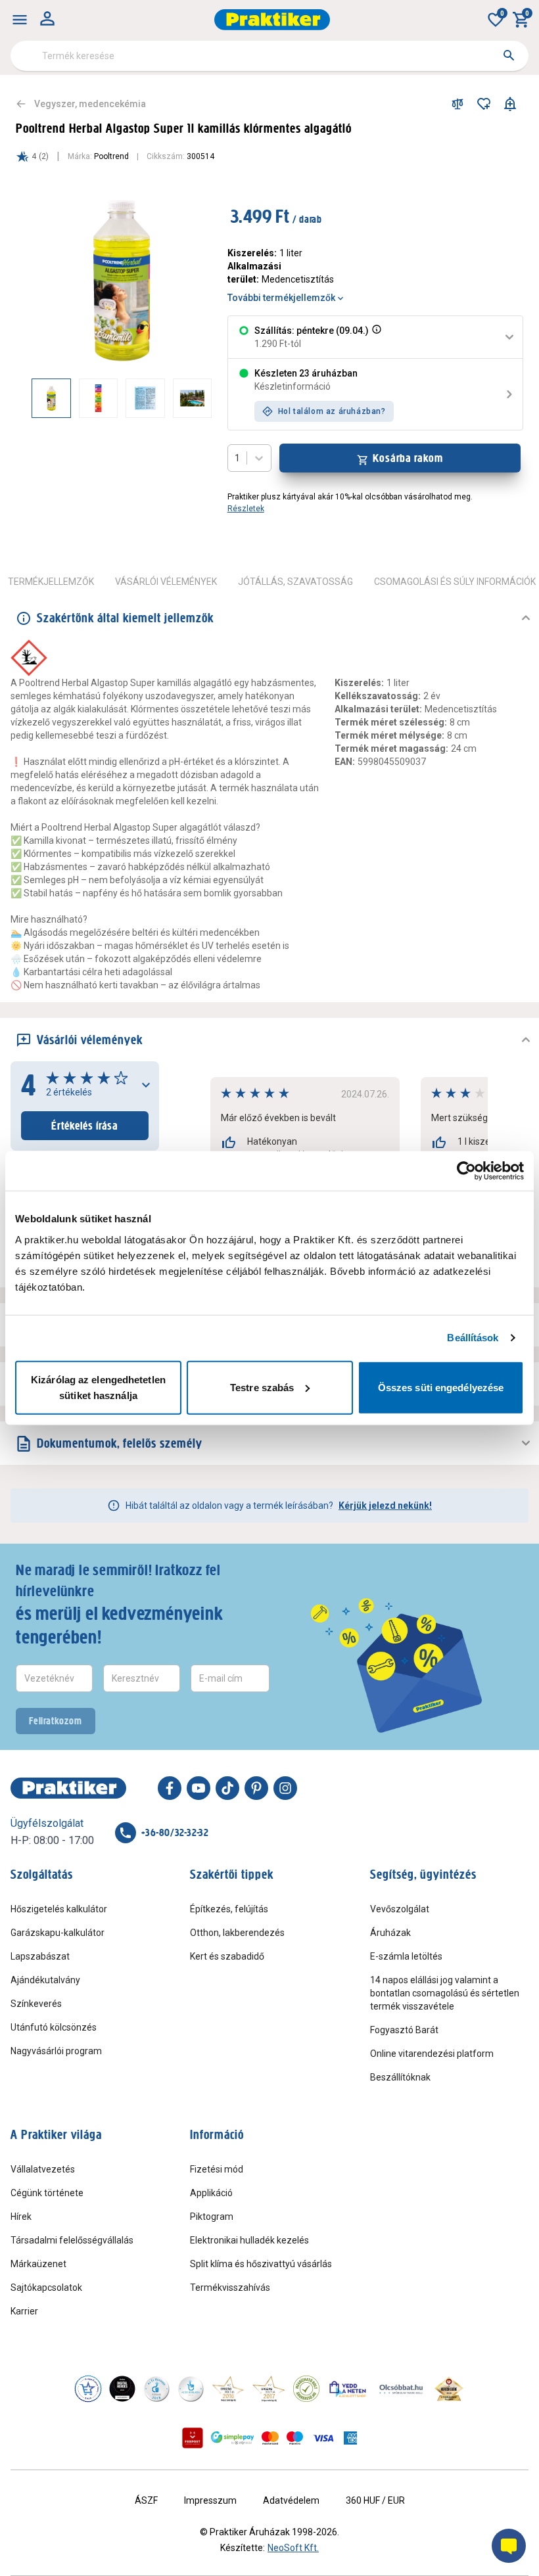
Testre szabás (262, 1387)
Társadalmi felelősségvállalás (72, 2240)
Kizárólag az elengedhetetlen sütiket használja (98, 1387)
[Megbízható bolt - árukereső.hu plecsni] (306, 2389)
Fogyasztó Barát (404, 2030)
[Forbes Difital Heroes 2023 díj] (122, 2389)
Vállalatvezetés (43, 2169)
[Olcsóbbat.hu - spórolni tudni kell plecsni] (402, 2389)
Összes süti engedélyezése (441, 1387)
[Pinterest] (256, 1788)
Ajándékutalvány (45, 1980)
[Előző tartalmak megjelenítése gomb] (32, 398)
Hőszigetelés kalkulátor (59, 1909)
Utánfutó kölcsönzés (54, 2027)
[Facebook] (170, 1788)
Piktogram (212, 2217)
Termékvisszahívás (230, 2288)
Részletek (246, 509)
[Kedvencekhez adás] (484, 104)
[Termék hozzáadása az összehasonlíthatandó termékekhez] (457, 104)
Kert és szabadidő (227, 1956)
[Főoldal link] (272, 20)
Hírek (21, 2217)
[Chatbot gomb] (509, 2546)
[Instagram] (285, 1788)
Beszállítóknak (400, 2077)
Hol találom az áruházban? (332, 411)
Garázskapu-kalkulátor (58, 1933)
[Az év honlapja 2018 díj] (156, 2389)
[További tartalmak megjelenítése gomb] (185, 398)
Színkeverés (36, 2004)
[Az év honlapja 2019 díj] (191, 2389)
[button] (375, 337)
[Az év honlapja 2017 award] (269, 2389)
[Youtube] (199, 1788)
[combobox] (269, 56)
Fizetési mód (217, 2169)
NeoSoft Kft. (293, 2548)
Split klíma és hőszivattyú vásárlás (261, 2264)
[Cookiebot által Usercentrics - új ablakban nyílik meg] (466, 1171)
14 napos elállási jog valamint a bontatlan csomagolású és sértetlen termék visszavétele (445, 1993)
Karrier (24, 2311)
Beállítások (473, 1338)
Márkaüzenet (38, 2264)
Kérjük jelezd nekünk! (385, 1506)
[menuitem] (20, 20)
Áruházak (390, 1933)
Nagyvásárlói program (56, 2051)
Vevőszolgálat (400, 1909)
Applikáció (211, 2193)
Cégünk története (47, 2193)
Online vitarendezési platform (432, 2054)
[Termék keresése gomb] (509, 55)
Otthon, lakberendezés (237, 1933)
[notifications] (510, 104)
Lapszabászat (40, 1956)
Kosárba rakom (408, 458)
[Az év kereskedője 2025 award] (449, 2389)
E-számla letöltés (406, 1956)
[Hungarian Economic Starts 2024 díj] (88, 2389)
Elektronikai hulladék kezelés (249, 2240)
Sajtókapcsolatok (46, 2288)
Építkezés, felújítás (229, 1909)
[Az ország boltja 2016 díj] (228, 2389)
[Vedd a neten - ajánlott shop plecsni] (348, 2389)
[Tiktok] (227, 1788)
